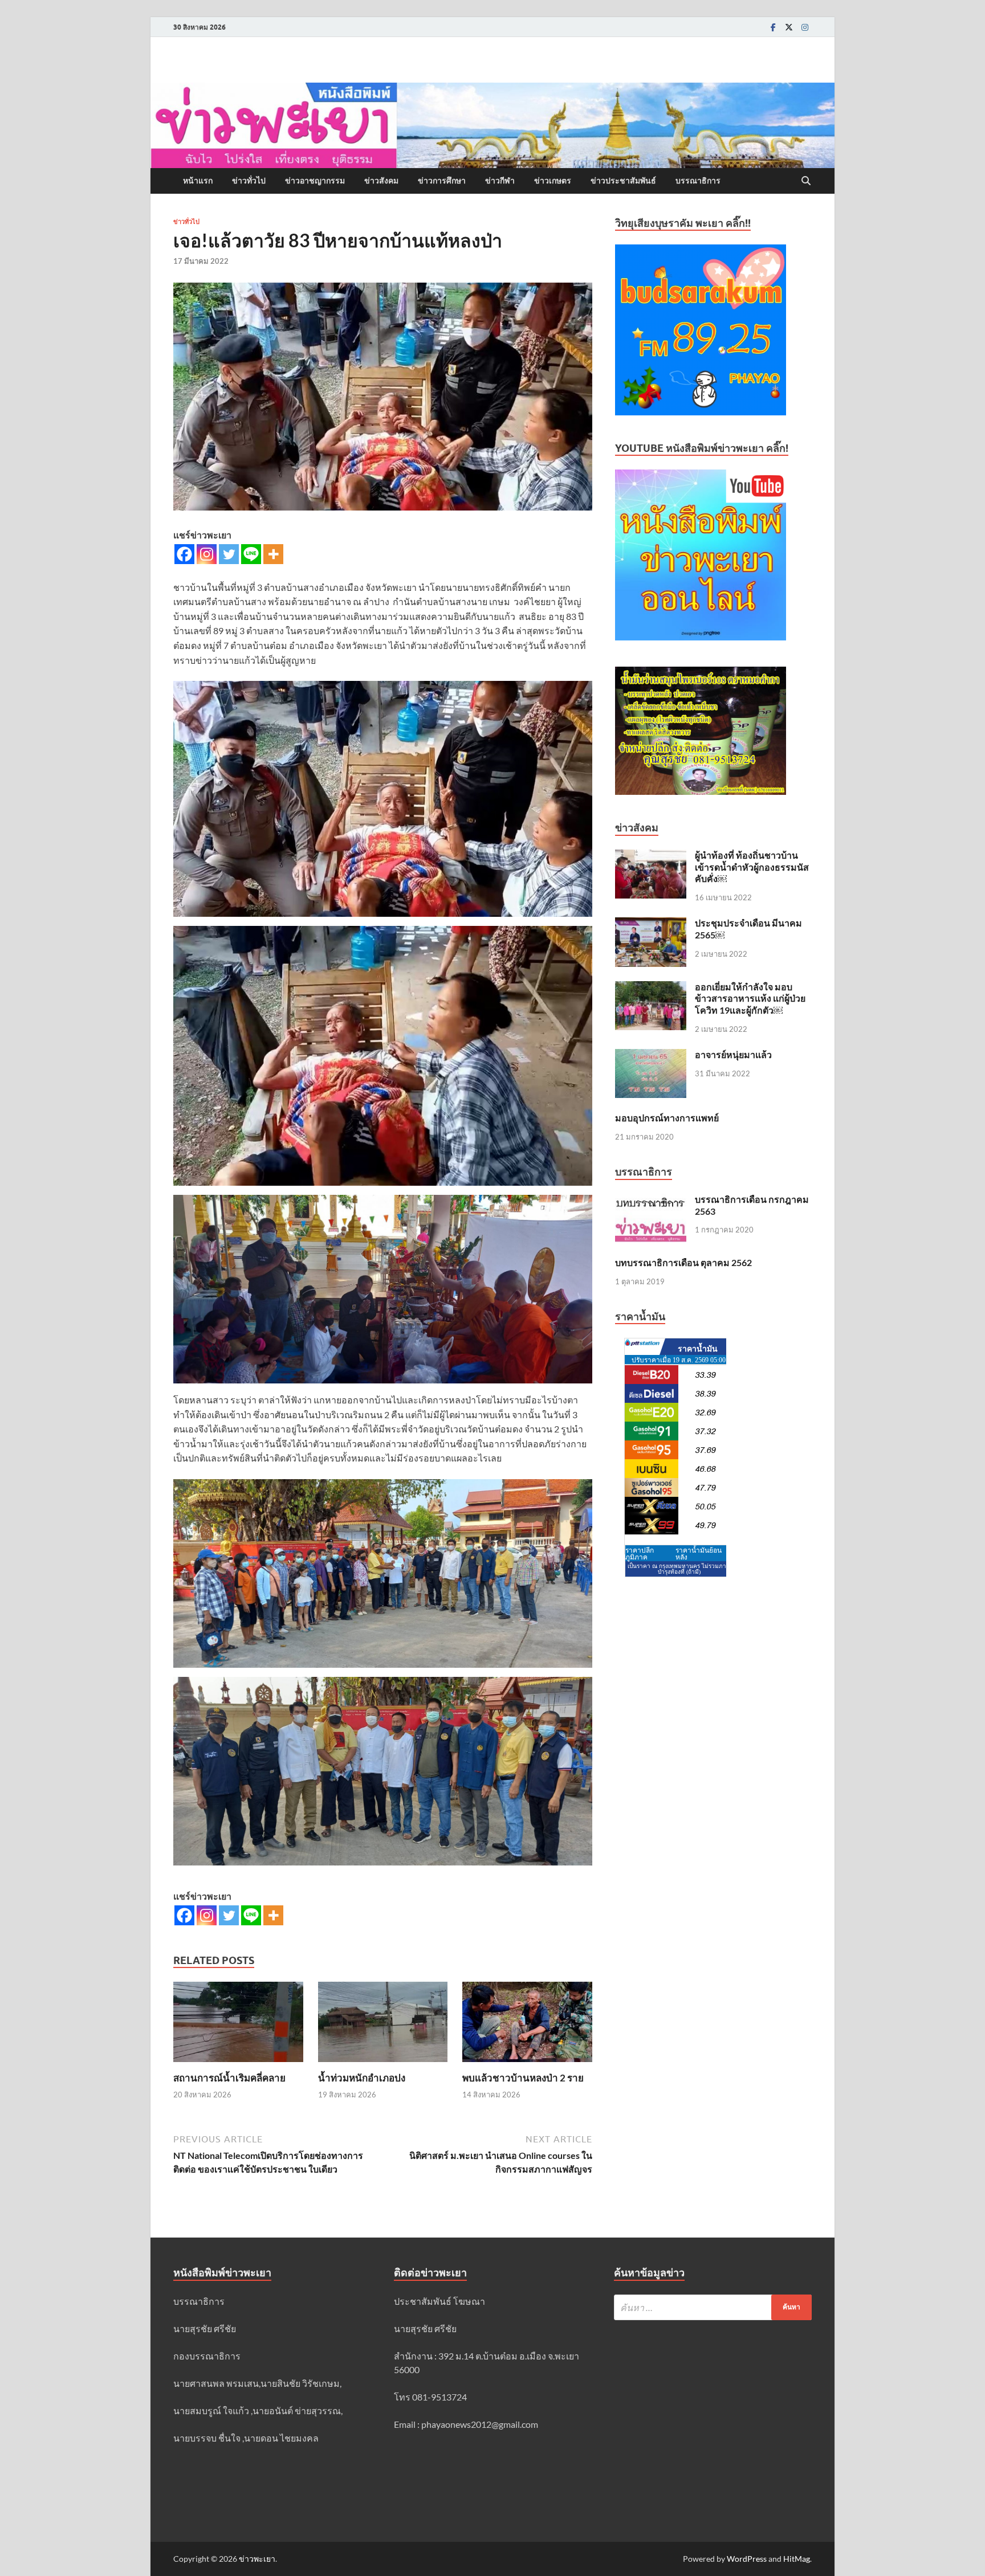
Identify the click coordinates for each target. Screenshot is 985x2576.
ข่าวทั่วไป (249, 181)
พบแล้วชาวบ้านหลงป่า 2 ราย (523, 2078)
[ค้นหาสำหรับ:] (713, 2307)
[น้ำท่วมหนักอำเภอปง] (383, 2025)
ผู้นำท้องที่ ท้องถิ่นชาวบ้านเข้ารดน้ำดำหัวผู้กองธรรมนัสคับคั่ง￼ (752, 867)
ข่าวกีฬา (500, 181)
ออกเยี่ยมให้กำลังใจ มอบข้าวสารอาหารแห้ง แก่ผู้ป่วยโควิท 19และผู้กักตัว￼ (750, 999)
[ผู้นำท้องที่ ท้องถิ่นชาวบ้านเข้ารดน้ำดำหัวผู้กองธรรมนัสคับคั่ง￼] (651, 856)
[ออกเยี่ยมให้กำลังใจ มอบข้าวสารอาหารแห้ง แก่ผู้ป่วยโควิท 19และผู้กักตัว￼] (651, 988)
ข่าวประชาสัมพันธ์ (623, 181)
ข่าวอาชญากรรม (315, 181)
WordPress (747, 2559)
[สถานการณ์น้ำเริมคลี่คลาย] (238, 2025)
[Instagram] (805, 27)
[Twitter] (789, 27)
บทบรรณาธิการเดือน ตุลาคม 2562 (683, 1262)
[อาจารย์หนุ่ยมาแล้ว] (651, 1056)
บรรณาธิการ (698, 181)
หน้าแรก (198, 181)
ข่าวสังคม (381, 181)
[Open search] (806, 181)
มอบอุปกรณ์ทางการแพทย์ (667, 1118)
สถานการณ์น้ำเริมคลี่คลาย (229, 2078)
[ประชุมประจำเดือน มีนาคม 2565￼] (651, 924)
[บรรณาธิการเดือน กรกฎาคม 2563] (651, 1200)
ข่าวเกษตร (553, 181)
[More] (273, 554)
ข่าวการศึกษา (442, 181)
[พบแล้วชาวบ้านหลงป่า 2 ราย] (527, 2025)
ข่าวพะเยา (257, 2559)
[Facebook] (773, 27)
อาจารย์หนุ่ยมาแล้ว (733, 1054)
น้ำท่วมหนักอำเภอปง (362, 2078)
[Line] (251, 554)
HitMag (797, 2559)
